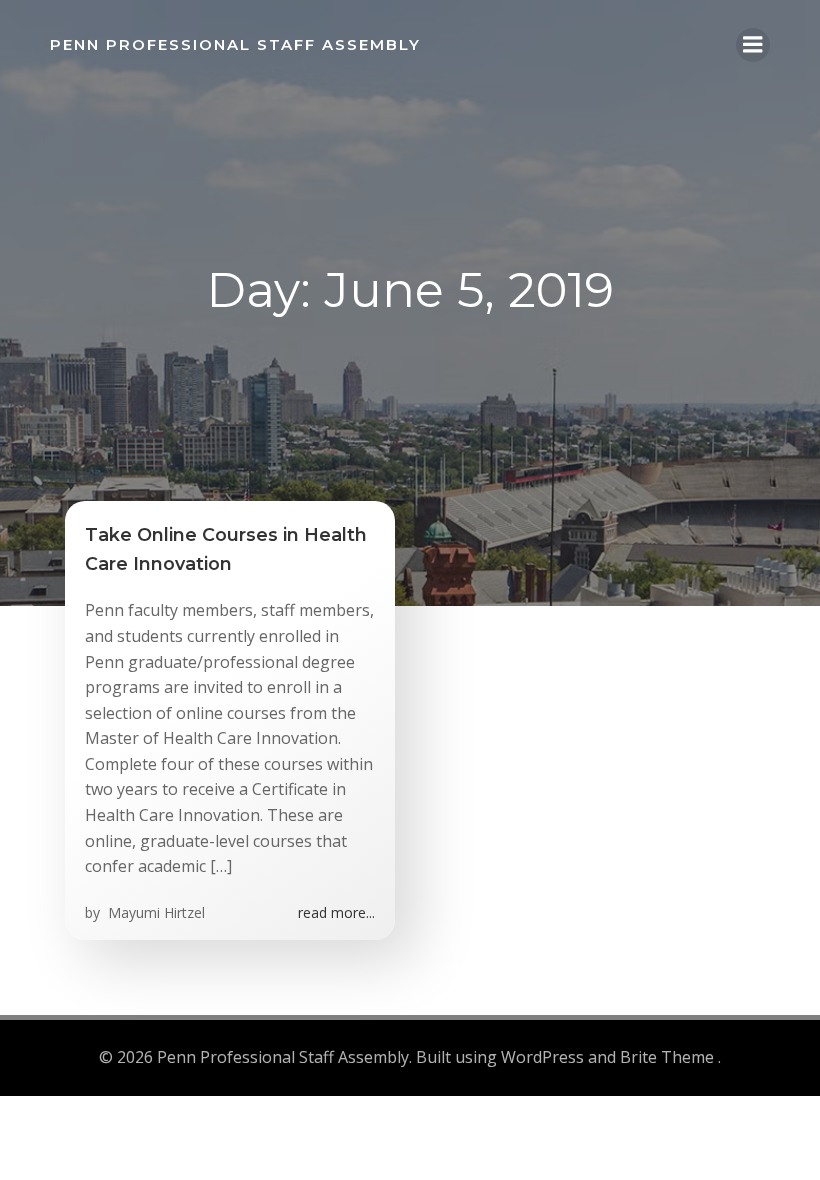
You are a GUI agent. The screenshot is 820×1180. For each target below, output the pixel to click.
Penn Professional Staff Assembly (235, 44)
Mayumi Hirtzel (154, 912)
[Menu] (753, 45)
